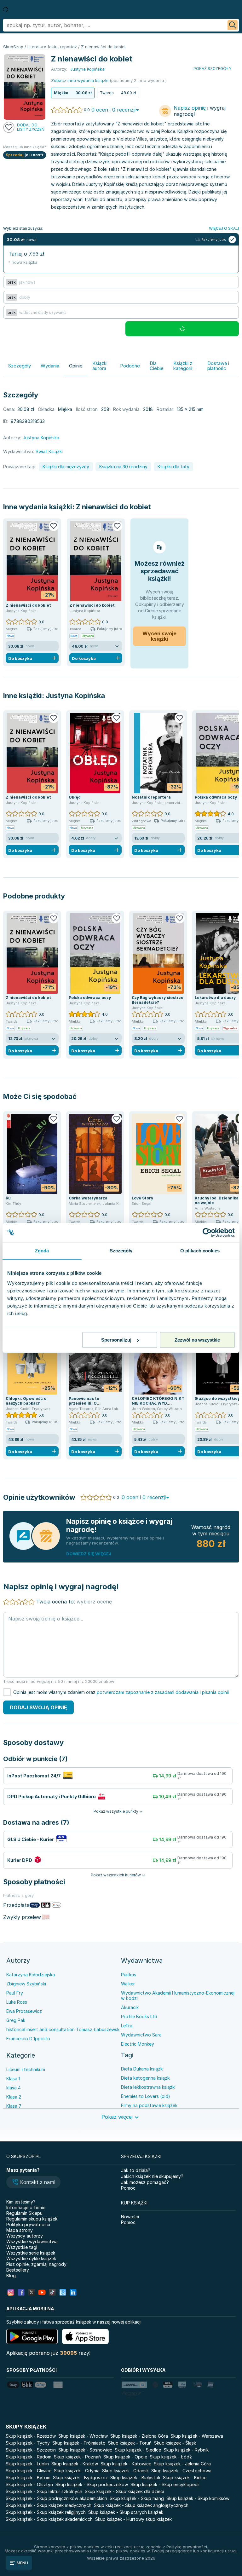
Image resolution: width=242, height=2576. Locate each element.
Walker (128, 1984)
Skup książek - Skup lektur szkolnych (44, 2491)
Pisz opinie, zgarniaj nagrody (36, 2264)
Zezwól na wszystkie (197, 1340)
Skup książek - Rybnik (186, 2450)
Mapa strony (20, 2230)
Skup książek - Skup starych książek (126, 2512)
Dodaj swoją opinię (38, 1707)
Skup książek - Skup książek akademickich (49, 2519)
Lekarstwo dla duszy (215, 998)
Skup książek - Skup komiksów (198, 2498)
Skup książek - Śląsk (175, 2443)
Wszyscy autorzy (25, 2236)
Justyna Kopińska (75, 696)
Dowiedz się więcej (89, 1554)
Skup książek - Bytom (28, 2478)
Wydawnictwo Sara (141, 2035)
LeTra (127, 2026)
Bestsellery (18, 2270)
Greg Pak (16, 2020)
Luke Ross (17, 2002)
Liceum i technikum (26, 2069)
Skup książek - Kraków (75, 2464)
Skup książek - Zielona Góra (139, 2436)
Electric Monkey (138, 2044)
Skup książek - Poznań (77, 2457)
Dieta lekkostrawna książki (148, 2087)
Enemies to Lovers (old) (146, 2096)
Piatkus (129, 1975)
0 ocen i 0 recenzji (113, 110)
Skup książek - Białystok (135, 2478)
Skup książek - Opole (125, 2457)
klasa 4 (14, 2088)
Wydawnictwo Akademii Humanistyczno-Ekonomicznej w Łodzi (178, 1996)
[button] (33, 2183)
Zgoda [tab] (42, 1251)
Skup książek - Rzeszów (31, 2436)
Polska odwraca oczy (216, 797)
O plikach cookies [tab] (200, 1251)
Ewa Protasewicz (24, 2011)
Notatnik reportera (151, 797)
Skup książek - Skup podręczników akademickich (56, 2498)
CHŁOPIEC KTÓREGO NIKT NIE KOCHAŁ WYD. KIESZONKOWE (158, 1403)
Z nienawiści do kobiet (113, 507)
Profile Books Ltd (139, 2016)
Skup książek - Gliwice (29, 2471)
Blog (11, 2276)
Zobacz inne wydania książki (80, 80)
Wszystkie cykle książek (31, 2258)
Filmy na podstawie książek (149, 2105)
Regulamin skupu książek (32, 2219)
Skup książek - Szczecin (31, 2450)
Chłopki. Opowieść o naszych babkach (26, 1401)
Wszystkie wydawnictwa (32, 2241)
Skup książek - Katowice (126, 2464)
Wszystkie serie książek (31, 2253)
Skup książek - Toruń (130, 2443)
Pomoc (128, 2188)
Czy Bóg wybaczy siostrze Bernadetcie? (158, 1000)
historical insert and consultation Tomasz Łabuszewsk (63, 2029)
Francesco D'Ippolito (28, 2039)
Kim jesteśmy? (21, 2202)
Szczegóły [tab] (121, 1251)
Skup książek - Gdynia (77, 2471)
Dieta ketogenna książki (146, 2078)
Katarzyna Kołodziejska (31, 1975)
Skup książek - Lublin (27, 2464)
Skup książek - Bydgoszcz (80, 2478)
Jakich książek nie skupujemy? (152, 2176)
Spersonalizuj (116, 1340)
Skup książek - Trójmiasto (79, 2443)
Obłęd (75, 797)
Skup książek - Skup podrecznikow (92, 2484)
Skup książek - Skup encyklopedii (165, 2484)
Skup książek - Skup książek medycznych (49, 2505)
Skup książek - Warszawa (197, 2436)
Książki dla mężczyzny (66, 467)
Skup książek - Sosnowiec (85, 2450)
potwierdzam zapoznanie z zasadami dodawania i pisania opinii (163, 1692)
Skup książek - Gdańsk (125, 2471)
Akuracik (130, 2007)
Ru (8, 1198)
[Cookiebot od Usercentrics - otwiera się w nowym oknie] (207, 1233)
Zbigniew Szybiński (26, 1984)
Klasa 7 (14, 2106)
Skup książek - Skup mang (137, 2498)
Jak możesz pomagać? (145, 2182)
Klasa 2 (14, 2097)
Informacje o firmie (26, 2207)
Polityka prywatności (28, 2224)
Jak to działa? (136, 2170)
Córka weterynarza (88, 1198)
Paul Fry (15, 1993)
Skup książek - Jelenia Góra (182, 2464)
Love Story (142, 1198)
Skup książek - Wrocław (83, 2436)
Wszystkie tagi (22, 2247)
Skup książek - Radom (29, 2457)
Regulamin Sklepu (24, 2213)
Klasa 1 (13, 2079)
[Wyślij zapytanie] (233, 25)
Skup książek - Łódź (171, 2457)
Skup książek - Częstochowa (181, 2471)
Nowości (130, 2217)
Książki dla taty (173, 467)
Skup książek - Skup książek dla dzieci (124, 2491)
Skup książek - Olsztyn (29, 2484)
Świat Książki (49, 451)
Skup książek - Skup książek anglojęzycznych (141, 2505)
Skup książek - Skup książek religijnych (46, 2512)
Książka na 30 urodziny (123, 467)
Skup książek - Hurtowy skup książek (133, 2519)
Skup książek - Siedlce (138, 2450)
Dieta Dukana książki (142, 2069)
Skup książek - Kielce (185, 2478)
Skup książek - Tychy (28, 2443)
